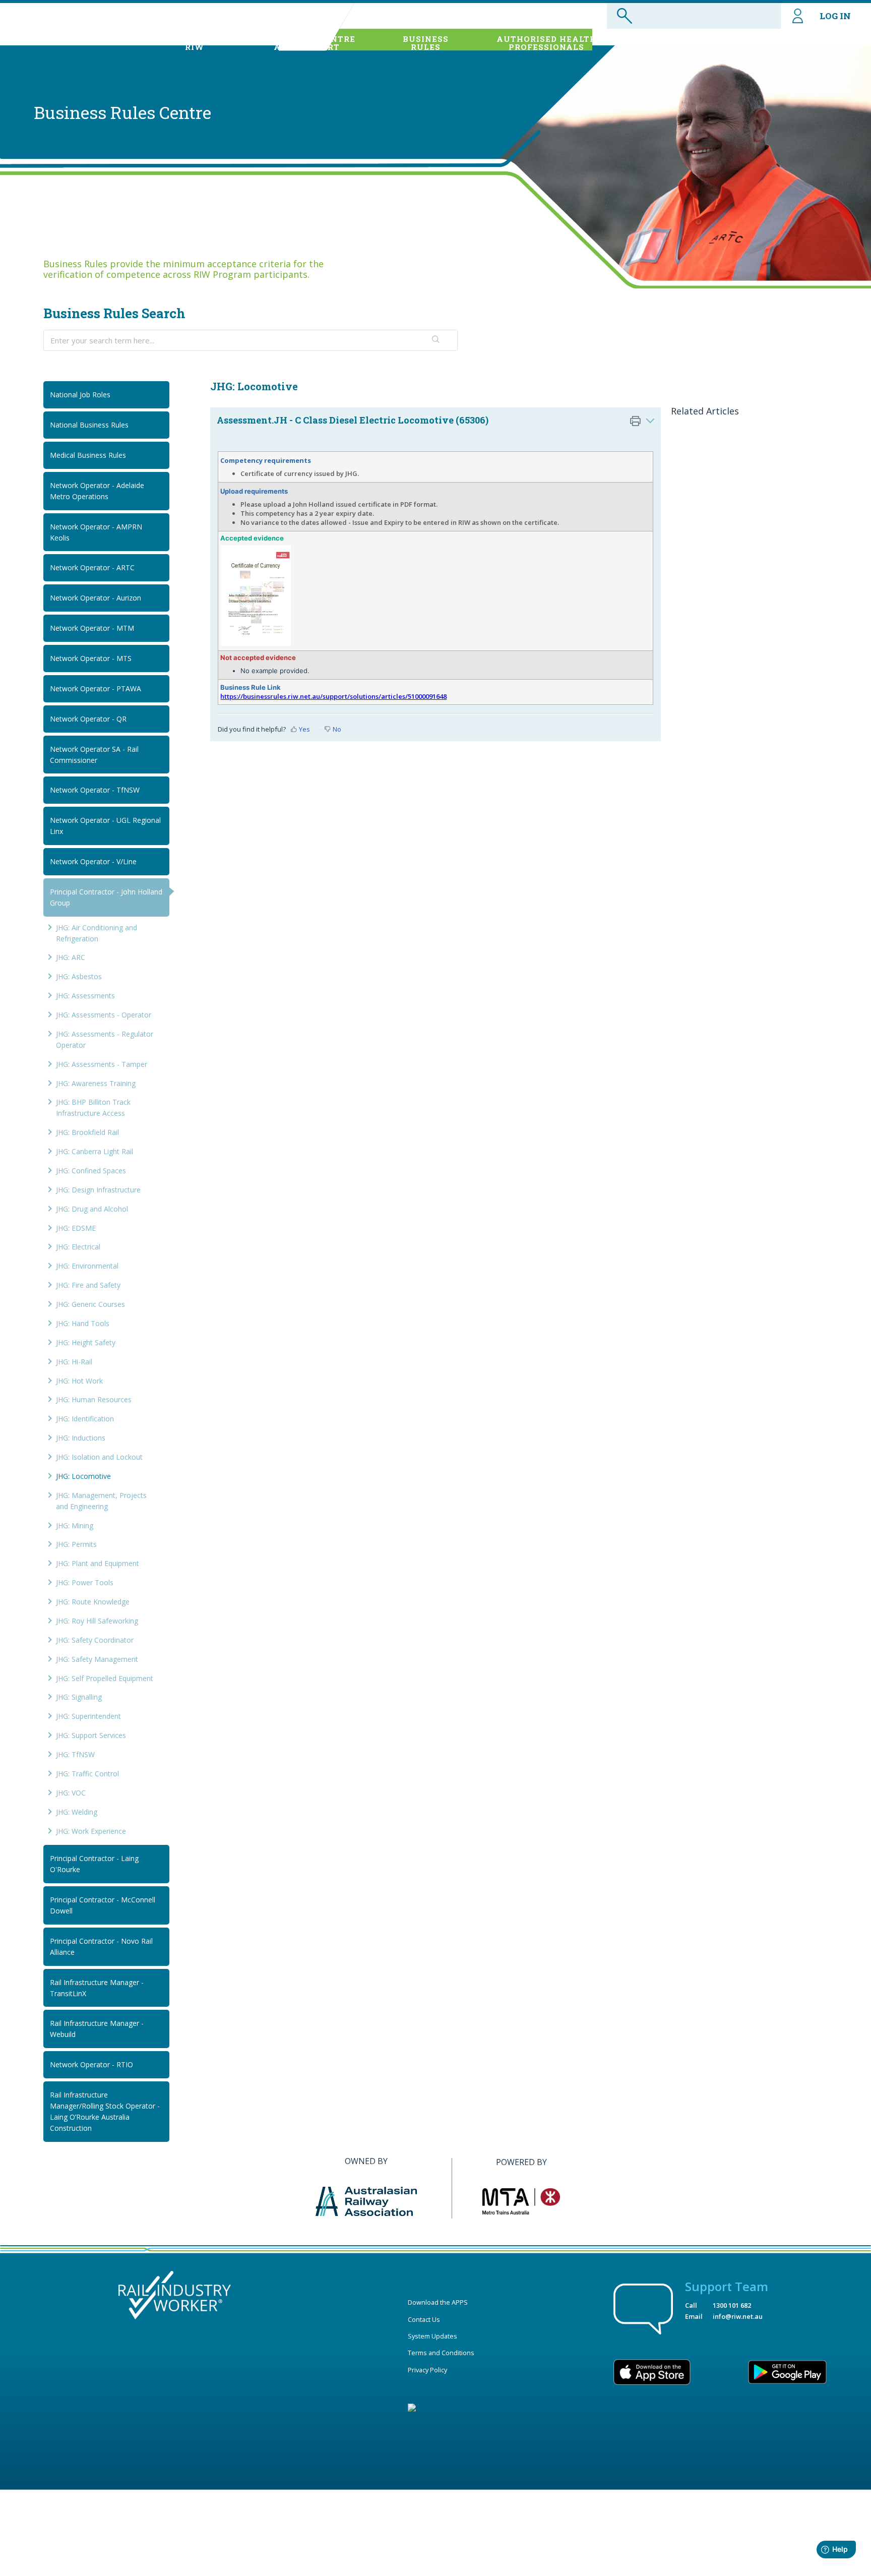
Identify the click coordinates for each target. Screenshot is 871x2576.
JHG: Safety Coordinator (95, 1640)
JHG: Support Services (91, 1735)
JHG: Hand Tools (83, 1323)
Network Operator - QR (88, 719)
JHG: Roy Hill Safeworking (97, 1621)
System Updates (432, 2336)
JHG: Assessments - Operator (104, 1015)
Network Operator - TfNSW (95, 790)
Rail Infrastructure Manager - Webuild (97, 2029)
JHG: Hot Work (79, 1381)
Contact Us (424, 2319)
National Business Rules (89, 425)
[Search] (437, 340)
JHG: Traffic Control (87, 1774)
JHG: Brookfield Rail (87, 1132)
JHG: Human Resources (94, 1399)
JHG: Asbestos (79, 976)
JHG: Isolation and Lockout (99, 1457)
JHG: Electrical (78, 1247)
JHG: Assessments (85, 996)
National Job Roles (80, 395)
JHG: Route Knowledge (93, 1602)
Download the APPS (438, 2302)
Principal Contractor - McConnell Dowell (103, 1905)
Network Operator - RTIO (91, 2064)
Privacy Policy (427, 2370)
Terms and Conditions (441, 2353)
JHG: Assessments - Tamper (102, 1064)
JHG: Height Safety (86, 1342)
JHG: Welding (77, 1812)
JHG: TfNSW (75, 1754)
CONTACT (818, 43)
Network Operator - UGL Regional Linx (105, 826)
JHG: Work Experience (91, 1831)
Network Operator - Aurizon (96, 598)
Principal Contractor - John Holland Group (106, 897)
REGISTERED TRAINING (697, 43)
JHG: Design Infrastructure (98, 1190)
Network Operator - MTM (92, 628)
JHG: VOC (71, 1793)
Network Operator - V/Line (93, 861)
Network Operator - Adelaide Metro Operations (97, 491)
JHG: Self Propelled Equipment (105, 1678)
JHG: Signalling (79, 1697)
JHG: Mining (75, 1525)
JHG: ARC (71, 957)
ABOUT (194, 43)
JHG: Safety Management (97, 1659)
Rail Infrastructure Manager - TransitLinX (97, 1988)
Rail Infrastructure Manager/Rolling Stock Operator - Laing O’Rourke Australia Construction (105, 2111)
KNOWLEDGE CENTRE (307, 43)
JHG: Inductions (81, 1438)
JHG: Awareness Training (96, 1083)
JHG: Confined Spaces (91, 1171)
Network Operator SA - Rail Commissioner (94, 755)
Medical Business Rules (88, 455)
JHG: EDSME (76, 1228)
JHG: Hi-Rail (74, 1362)
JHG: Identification (85, 1419)
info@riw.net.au (738, 2316)
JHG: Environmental (87, 1266)
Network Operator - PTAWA (96, 688)
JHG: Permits (76, 1544)
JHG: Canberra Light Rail (95, 1151)
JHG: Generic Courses (90, 1304)
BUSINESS (426, 43)
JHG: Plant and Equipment (98, 1563)
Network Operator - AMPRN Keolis (96, 532)
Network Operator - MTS (91, 658)
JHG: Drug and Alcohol (92, 1209)
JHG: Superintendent (88, 1716)
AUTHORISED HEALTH (547, 43)
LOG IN (835, 16)
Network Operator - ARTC (92, 567)
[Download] (417, 1196)
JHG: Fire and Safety (88, 1285)
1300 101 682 (732, 2305)
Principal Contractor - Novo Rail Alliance (101, 1946)
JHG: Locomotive (83, 1476)
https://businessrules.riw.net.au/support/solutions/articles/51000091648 (333, 696)
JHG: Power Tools (85, 1582)
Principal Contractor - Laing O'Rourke (94, 1864)
